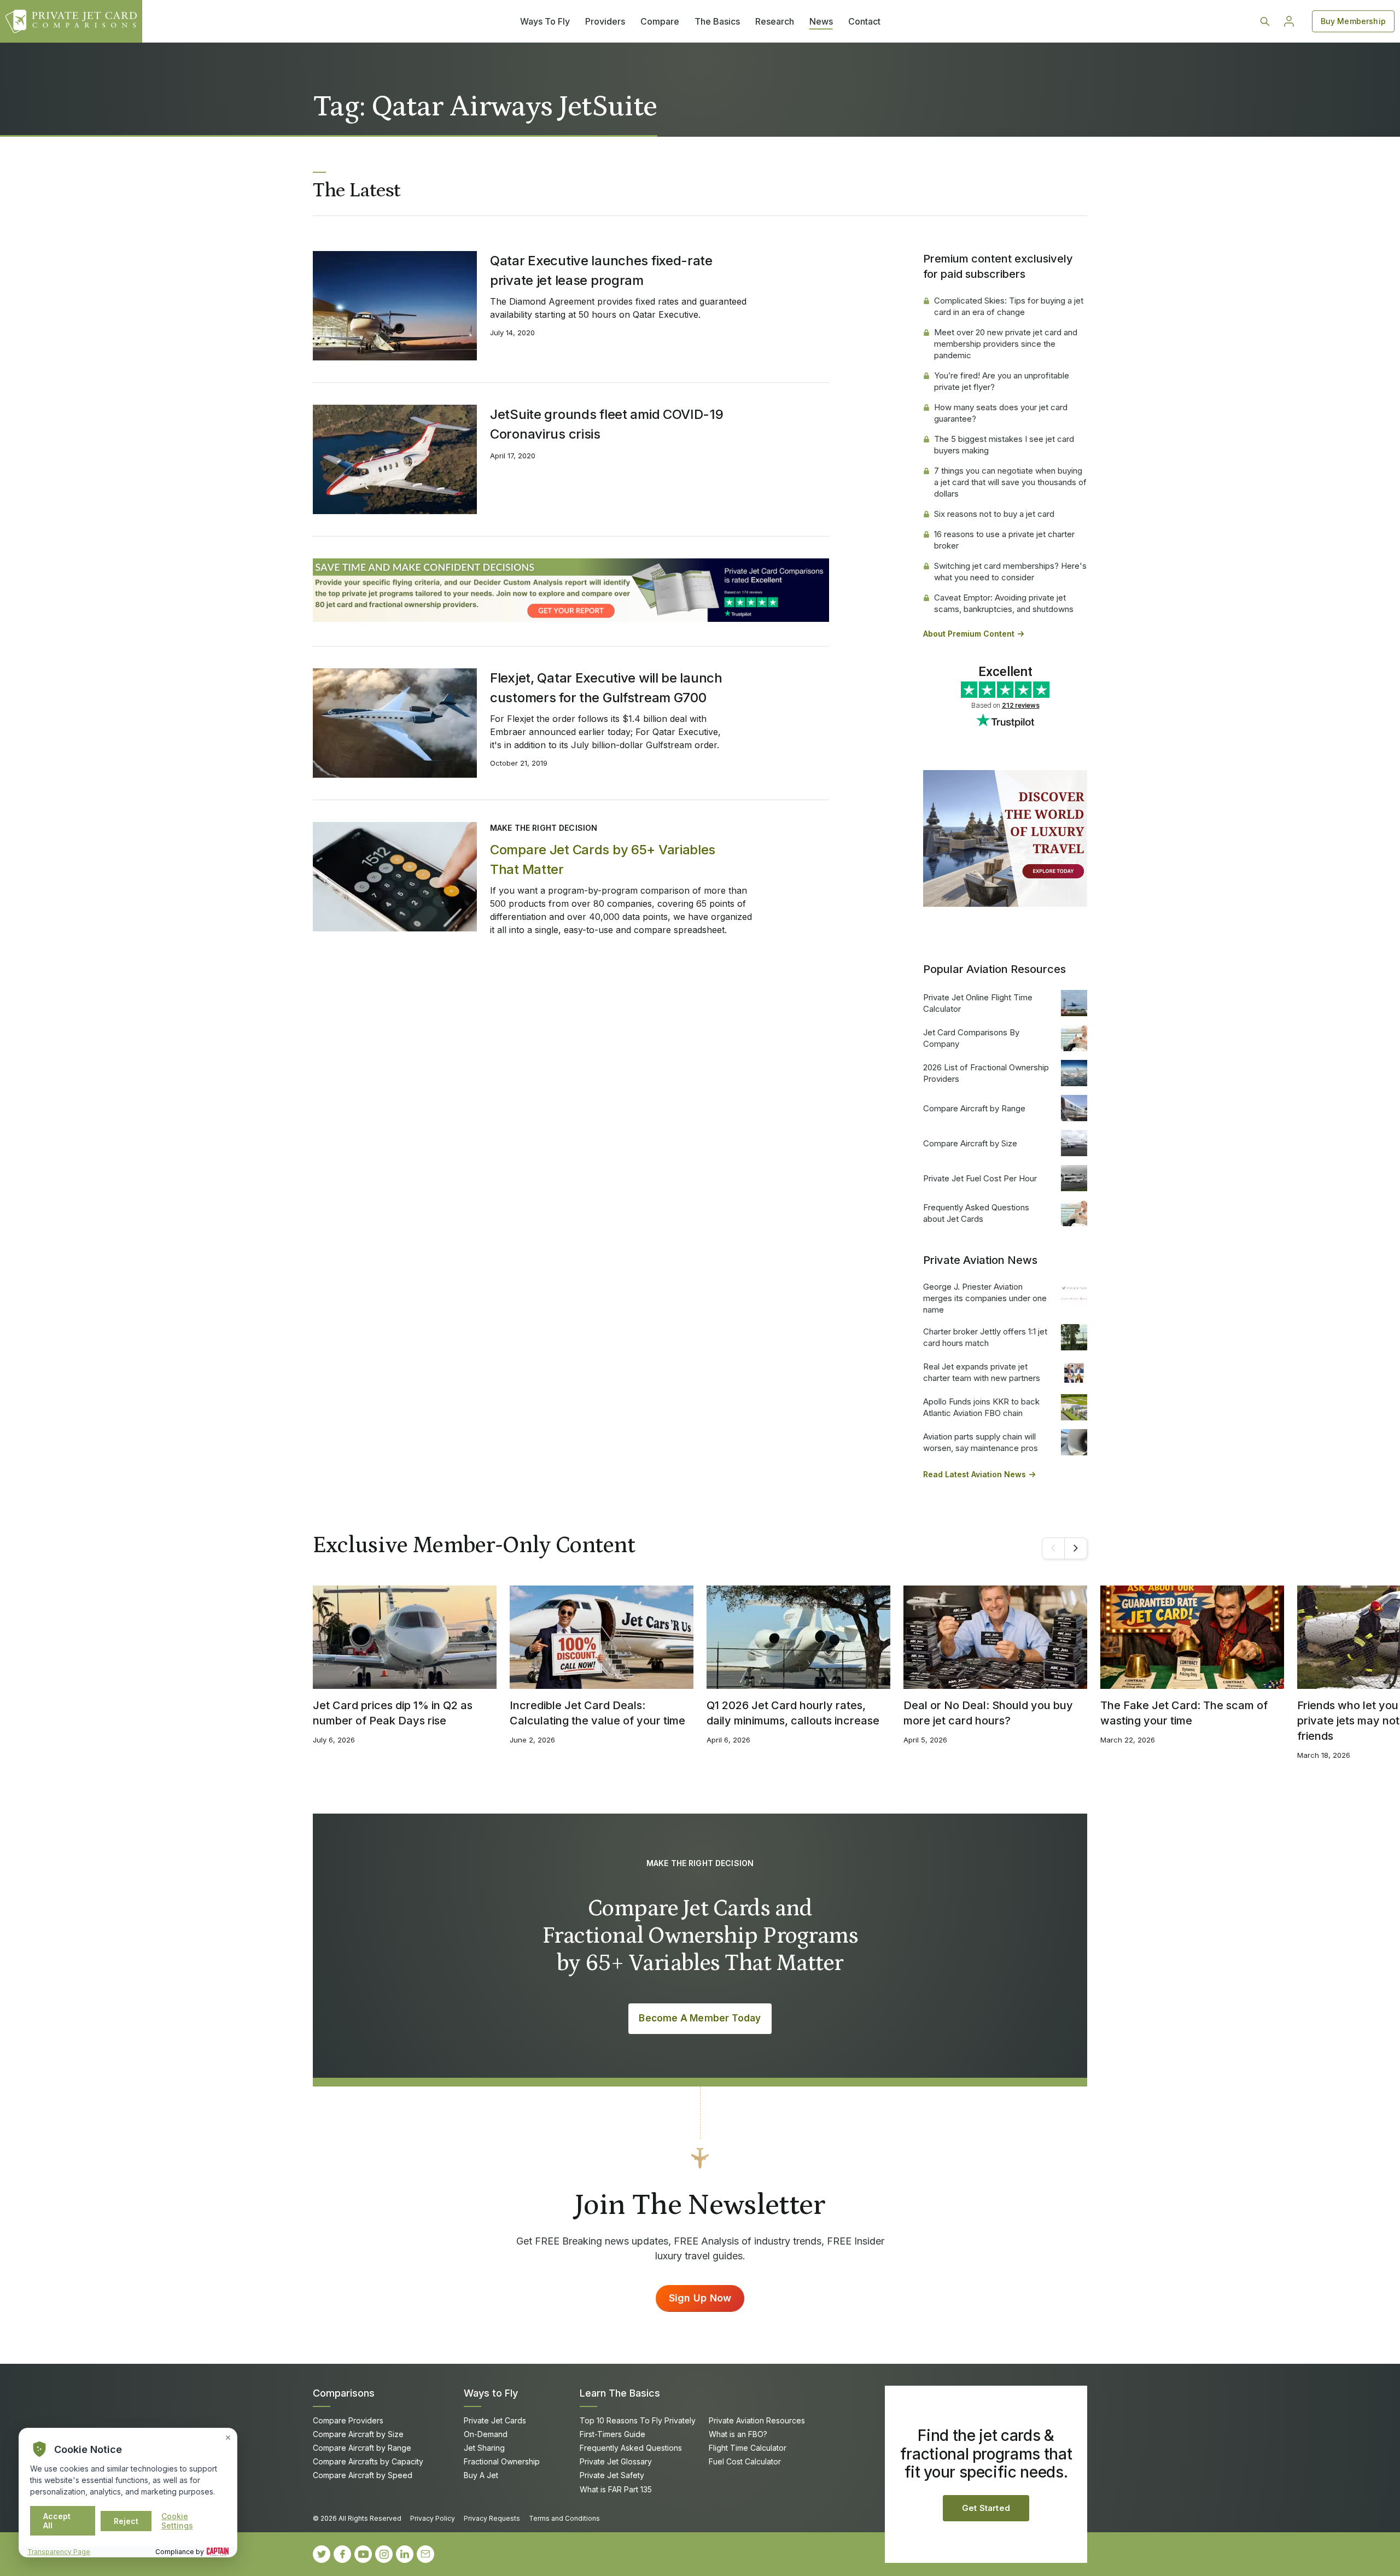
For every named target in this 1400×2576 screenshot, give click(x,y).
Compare (660, 21)
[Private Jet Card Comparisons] (71, 21)
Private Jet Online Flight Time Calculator (978, 1003)
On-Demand (486, 2434)
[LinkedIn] (405, 2554)
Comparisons (344, 2393)
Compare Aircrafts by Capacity (368, 2461)
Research (775, 21)
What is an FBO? (738, 2434)
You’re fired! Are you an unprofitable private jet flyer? (1002, 381)
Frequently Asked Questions (631, 2448)
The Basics (717, 21)
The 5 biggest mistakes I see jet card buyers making (1004, 445)
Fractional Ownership (502, 2461)
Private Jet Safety (612, 2475)
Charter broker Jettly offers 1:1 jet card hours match (985, 1337)
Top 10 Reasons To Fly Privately (638, 2420)
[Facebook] (342, 2554)
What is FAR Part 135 (616, 2489)
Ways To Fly (545, 21)
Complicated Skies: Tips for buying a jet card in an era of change (1009, 306)
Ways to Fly (491, 2393)
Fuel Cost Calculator (745, 2461)
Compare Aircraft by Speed (363, 2475)
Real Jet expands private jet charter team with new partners (982, 1372)
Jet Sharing (484, 2448)
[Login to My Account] (1289, 21)
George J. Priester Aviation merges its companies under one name (985, 1298)
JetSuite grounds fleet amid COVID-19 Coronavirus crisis (607, 424)
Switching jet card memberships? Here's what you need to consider (1010, 572)
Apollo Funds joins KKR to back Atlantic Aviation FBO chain (981, 1407)
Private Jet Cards (495, 2420)
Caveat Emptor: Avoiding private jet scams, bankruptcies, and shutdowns (1004, 603)
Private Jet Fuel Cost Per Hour (980, 1178)
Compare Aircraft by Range (974, 1108)
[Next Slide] (1076, 1548)
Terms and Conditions (564, 2518)
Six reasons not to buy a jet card (994, 514)
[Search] (1265, 21)
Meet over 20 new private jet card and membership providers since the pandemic (1006, 344)
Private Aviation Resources (757, 2420)
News (821, 21)
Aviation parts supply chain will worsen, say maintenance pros (981, 1442)
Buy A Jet (481, 2475)
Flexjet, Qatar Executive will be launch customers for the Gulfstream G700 (606, 688)
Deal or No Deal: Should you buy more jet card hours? (988, 1713)
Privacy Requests (492, 2518)
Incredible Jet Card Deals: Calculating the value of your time (597, 1713)
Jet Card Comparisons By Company (971, 1038)
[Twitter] (322, 2554)
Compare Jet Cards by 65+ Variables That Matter (603, 859)
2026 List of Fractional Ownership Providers (986, 1073)
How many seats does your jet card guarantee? (1001, 413)
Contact (864, 21)
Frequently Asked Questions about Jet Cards (976, 1213)
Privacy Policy (433, 2518)
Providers (605, 21)
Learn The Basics (620, 2393)
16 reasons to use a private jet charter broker (1004, 540)
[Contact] (425, 2554)
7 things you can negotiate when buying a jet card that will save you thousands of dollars (1010, 482)
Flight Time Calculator (748, 2448)
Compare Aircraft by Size (970, 1143)
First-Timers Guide (612, 2434)
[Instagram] (384, 2554)
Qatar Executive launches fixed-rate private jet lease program (601, 270)
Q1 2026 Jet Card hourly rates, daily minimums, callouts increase (793, 1713)
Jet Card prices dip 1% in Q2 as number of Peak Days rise (393, 1713)
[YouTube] (363, 2554)
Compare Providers (348, 2420)
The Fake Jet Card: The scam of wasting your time (1184, 1713)
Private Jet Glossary (616, 2461)
